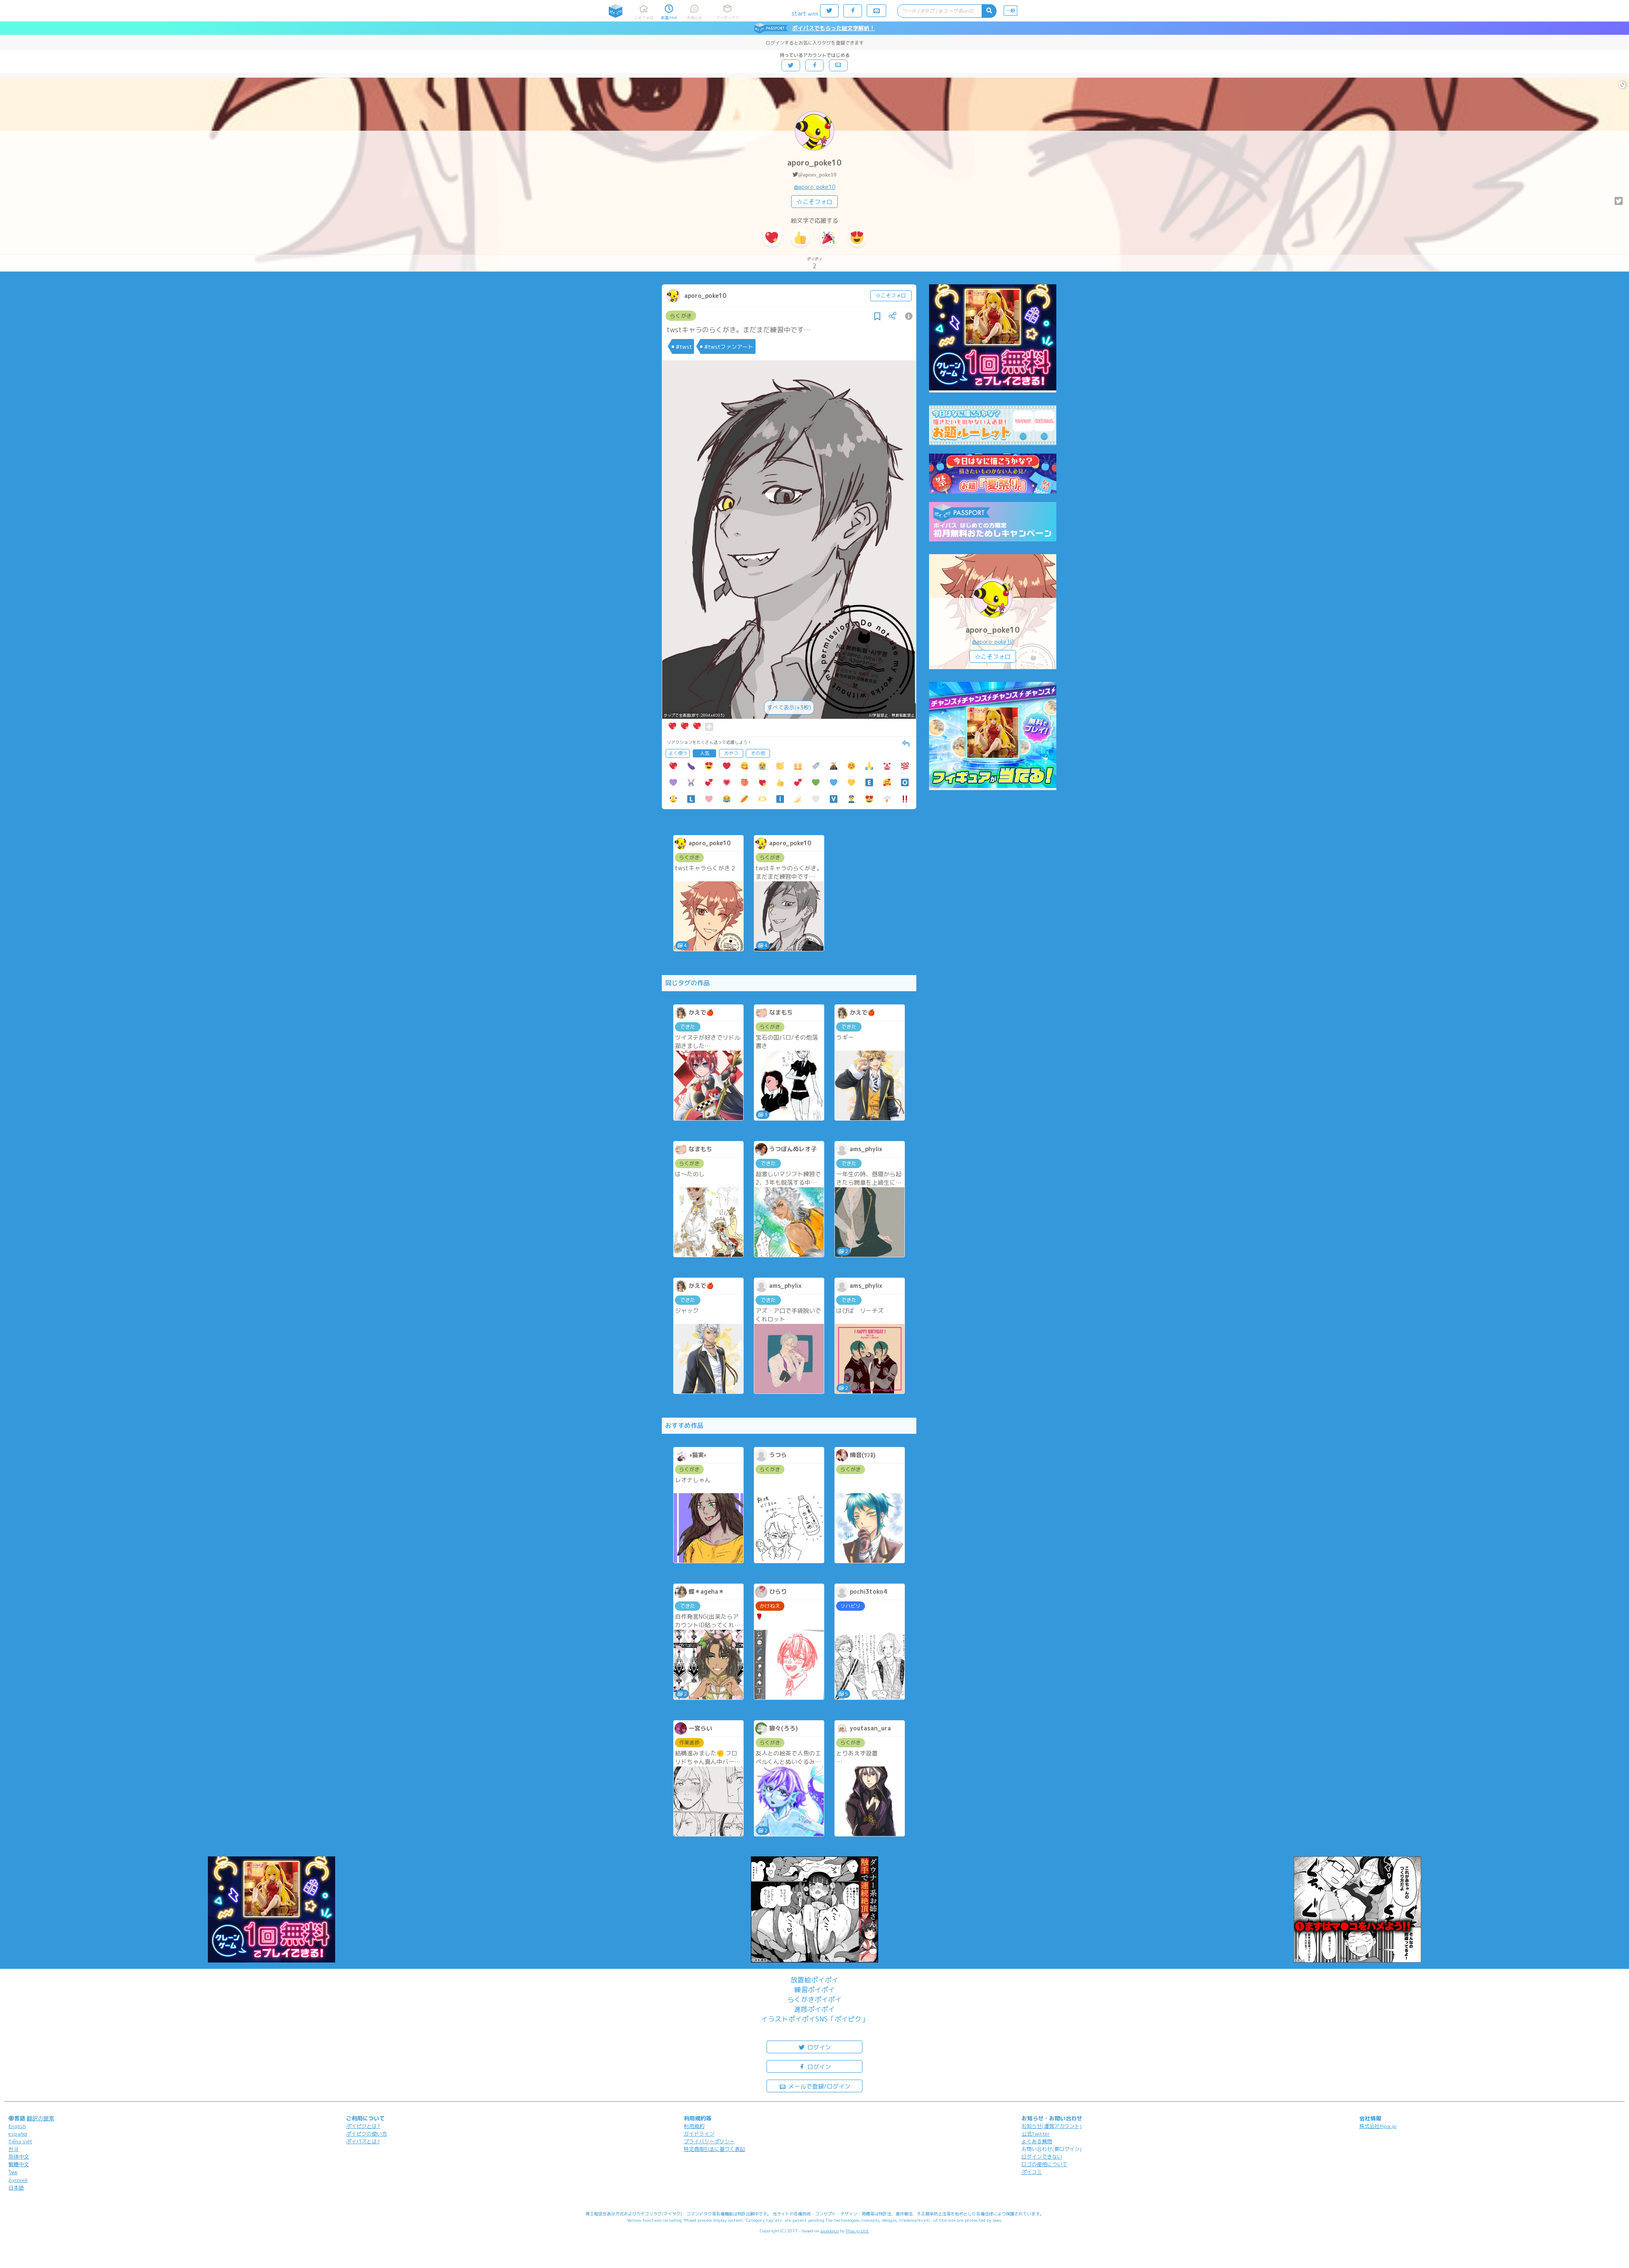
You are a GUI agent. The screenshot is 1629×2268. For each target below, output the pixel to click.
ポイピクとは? (363, 2126)
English (17, 2126)
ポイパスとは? (363, 2141)
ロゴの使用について (1044, 2164)
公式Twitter (1036, 2134)
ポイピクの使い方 (367, 2134)
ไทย (13, 2172)
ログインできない (1042, 2157)
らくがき (681, 316)
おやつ (731, 753)
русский (18, 2180)
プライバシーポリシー (709, 2141)
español (18, 2134)
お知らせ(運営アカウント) (1052, 2126)
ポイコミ (1032, 2172)
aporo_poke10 (814, 163)
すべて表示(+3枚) (789, 707)
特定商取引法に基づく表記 (714, 2149)
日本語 (16, 2188)
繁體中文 (19, 2164)
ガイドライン (699, 2134)
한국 (14, 2149)
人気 (705, 753)
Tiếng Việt (20, 2141)
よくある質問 (1037, 2141)
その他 (758, 753)
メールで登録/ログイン (819, 2086)
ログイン (818, 2047)
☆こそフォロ (814, 202)
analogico (830, 2231)
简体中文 (19, 2157)
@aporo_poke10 (817, 175)
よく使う (678, 753)
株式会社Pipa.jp (1378, 2126)
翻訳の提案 (41, 2118)
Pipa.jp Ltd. (858, 2231)
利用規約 (694, 2126)
